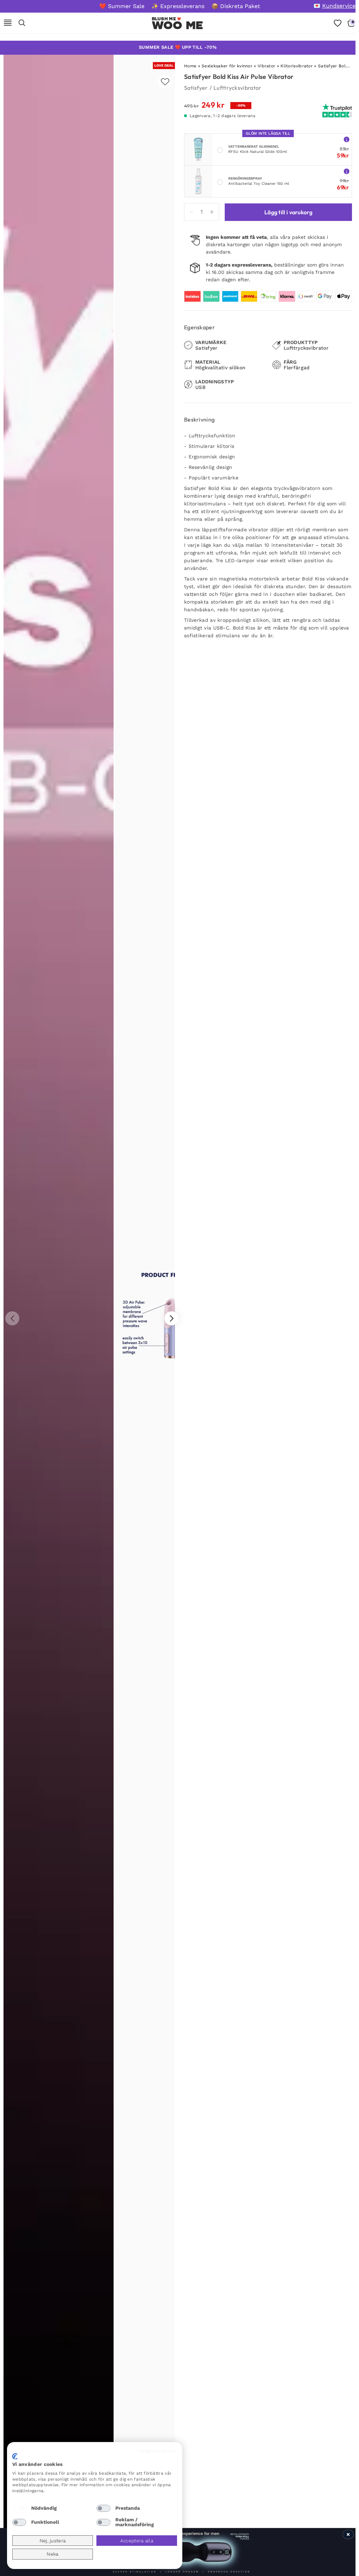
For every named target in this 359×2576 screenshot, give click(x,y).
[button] (171, 1318)
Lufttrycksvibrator (237, 88)
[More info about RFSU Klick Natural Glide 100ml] (347, 139)
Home (190, 66)
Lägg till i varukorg (288, 212)
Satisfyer (196, 88)
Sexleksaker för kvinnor (227, 66)
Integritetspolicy (158, 2451)
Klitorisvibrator (297, 66)
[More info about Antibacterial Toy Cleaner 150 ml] (347, 171)
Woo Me (178, 25)
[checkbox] (19, 2508)
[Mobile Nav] (8, 23)
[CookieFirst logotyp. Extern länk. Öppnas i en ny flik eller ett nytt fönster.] (15, 2456)
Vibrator (266, 66)
